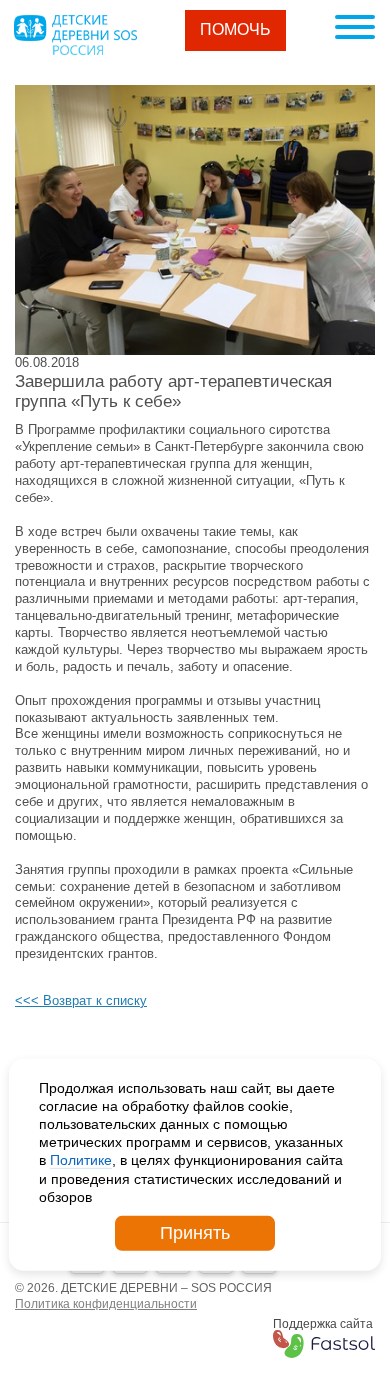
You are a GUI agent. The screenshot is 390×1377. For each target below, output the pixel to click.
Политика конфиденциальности (106, 1304)
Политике (81, 1160)
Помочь (235, 29)
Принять (195, 1233)
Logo (75, 35)
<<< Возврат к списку (81, 1000)
